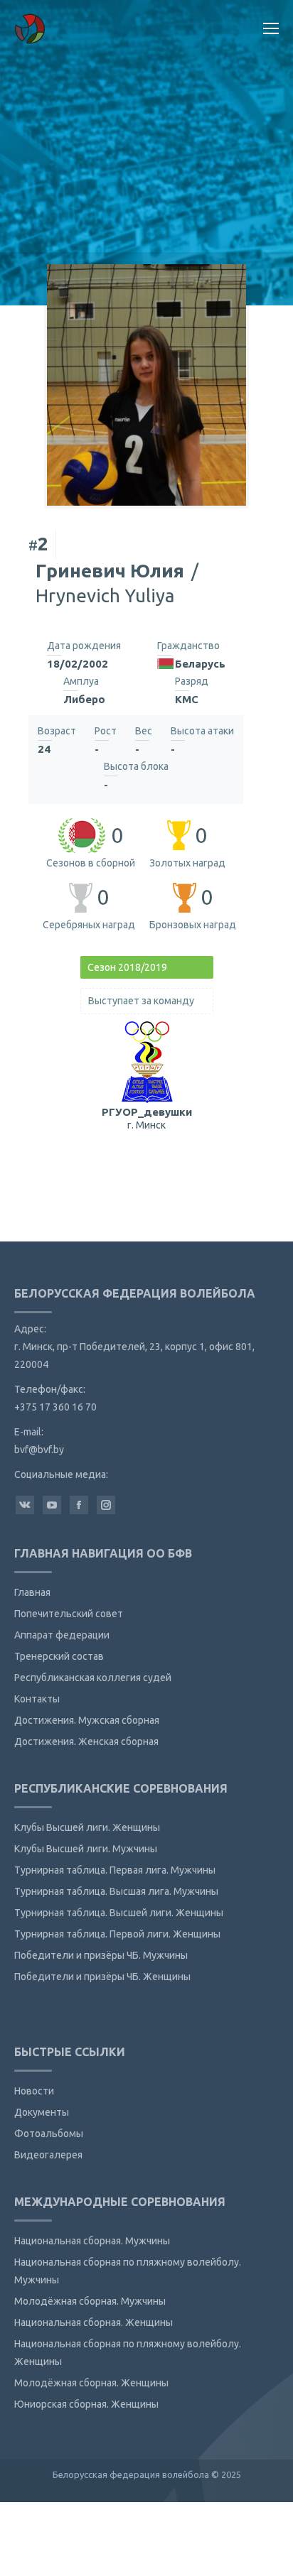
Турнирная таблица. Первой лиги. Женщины (117, 1934)
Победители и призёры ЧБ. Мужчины (101, 1955)
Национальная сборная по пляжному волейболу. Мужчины (128, 2271)
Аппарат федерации (62, 1635)
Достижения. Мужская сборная (87, 1720)
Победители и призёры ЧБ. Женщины (102, 1977)
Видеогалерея (48, 2155)
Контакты (37, 1699)
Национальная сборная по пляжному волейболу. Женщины (128, 2353)
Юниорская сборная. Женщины (86, 2404)
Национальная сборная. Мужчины (92, 2241)
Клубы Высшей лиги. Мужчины (86, 1849)
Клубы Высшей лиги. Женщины (87, 1827)
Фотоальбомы (49, 2134)
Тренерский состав (59, 1656)
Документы (42, 2112)
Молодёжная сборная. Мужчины (90, 2301)
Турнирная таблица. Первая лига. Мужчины (115, 1870)
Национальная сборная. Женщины (94, 2322)
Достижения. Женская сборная (86, 1741)
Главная (32, 1592)
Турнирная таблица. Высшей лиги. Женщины (119, 1913)
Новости (34, 2091)
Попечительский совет (69, 1614)
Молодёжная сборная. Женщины (91, 2383)
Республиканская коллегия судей (93, 1678)
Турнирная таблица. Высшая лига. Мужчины (116, 1891)
